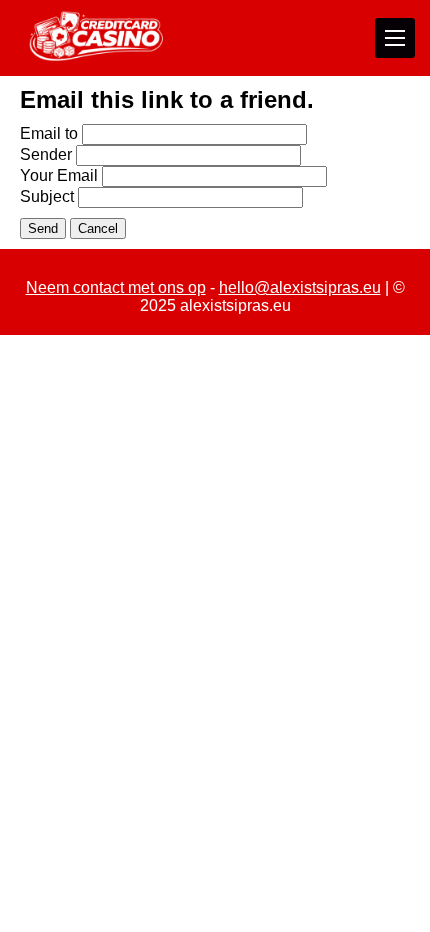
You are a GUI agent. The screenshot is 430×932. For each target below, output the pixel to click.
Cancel (98, 228)
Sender (46, 154)
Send (43, 228)
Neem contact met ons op (116, 287)
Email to (49, 133)
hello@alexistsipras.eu (300, 287)
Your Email (59, 175)
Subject (47, 196)
